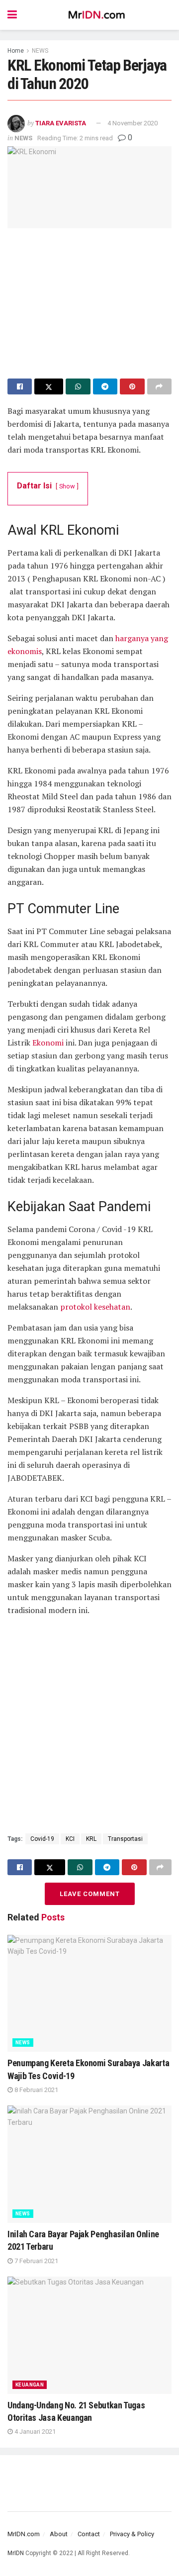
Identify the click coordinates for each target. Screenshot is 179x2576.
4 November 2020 (133, 123)
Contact (89, 2534)
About (59, 2534)
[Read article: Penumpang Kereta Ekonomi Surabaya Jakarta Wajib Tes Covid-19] (89, 1994)
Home (16, 51)
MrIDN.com (24, 2534)
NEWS (40, 51)
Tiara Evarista (61, 123)
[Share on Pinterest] (132, 386)
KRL (91, 1839)
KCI (70, 1839)
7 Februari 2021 (36, 2261)
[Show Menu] (12, 15)
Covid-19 (42, 1839)
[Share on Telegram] (105, 386)
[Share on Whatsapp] (78, 386)
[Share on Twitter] (49, 386)
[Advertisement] (89, 298)
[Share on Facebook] (20, 386)
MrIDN (16, 2553)
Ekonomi (48, 1043)
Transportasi (125, 1839)
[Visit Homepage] (97, 15)
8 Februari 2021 (36, 2090)
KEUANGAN (30, 2385)
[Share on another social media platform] (159, 386)
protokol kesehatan (95, 1307)
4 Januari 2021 (34, 2432)
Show (67, 486)
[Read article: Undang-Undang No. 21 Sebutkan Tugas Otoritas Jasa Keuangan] (89, 2335)
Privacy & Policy (132, 2534)
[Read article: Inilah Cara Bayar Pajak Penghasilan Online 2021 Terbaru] (89, 2164)
